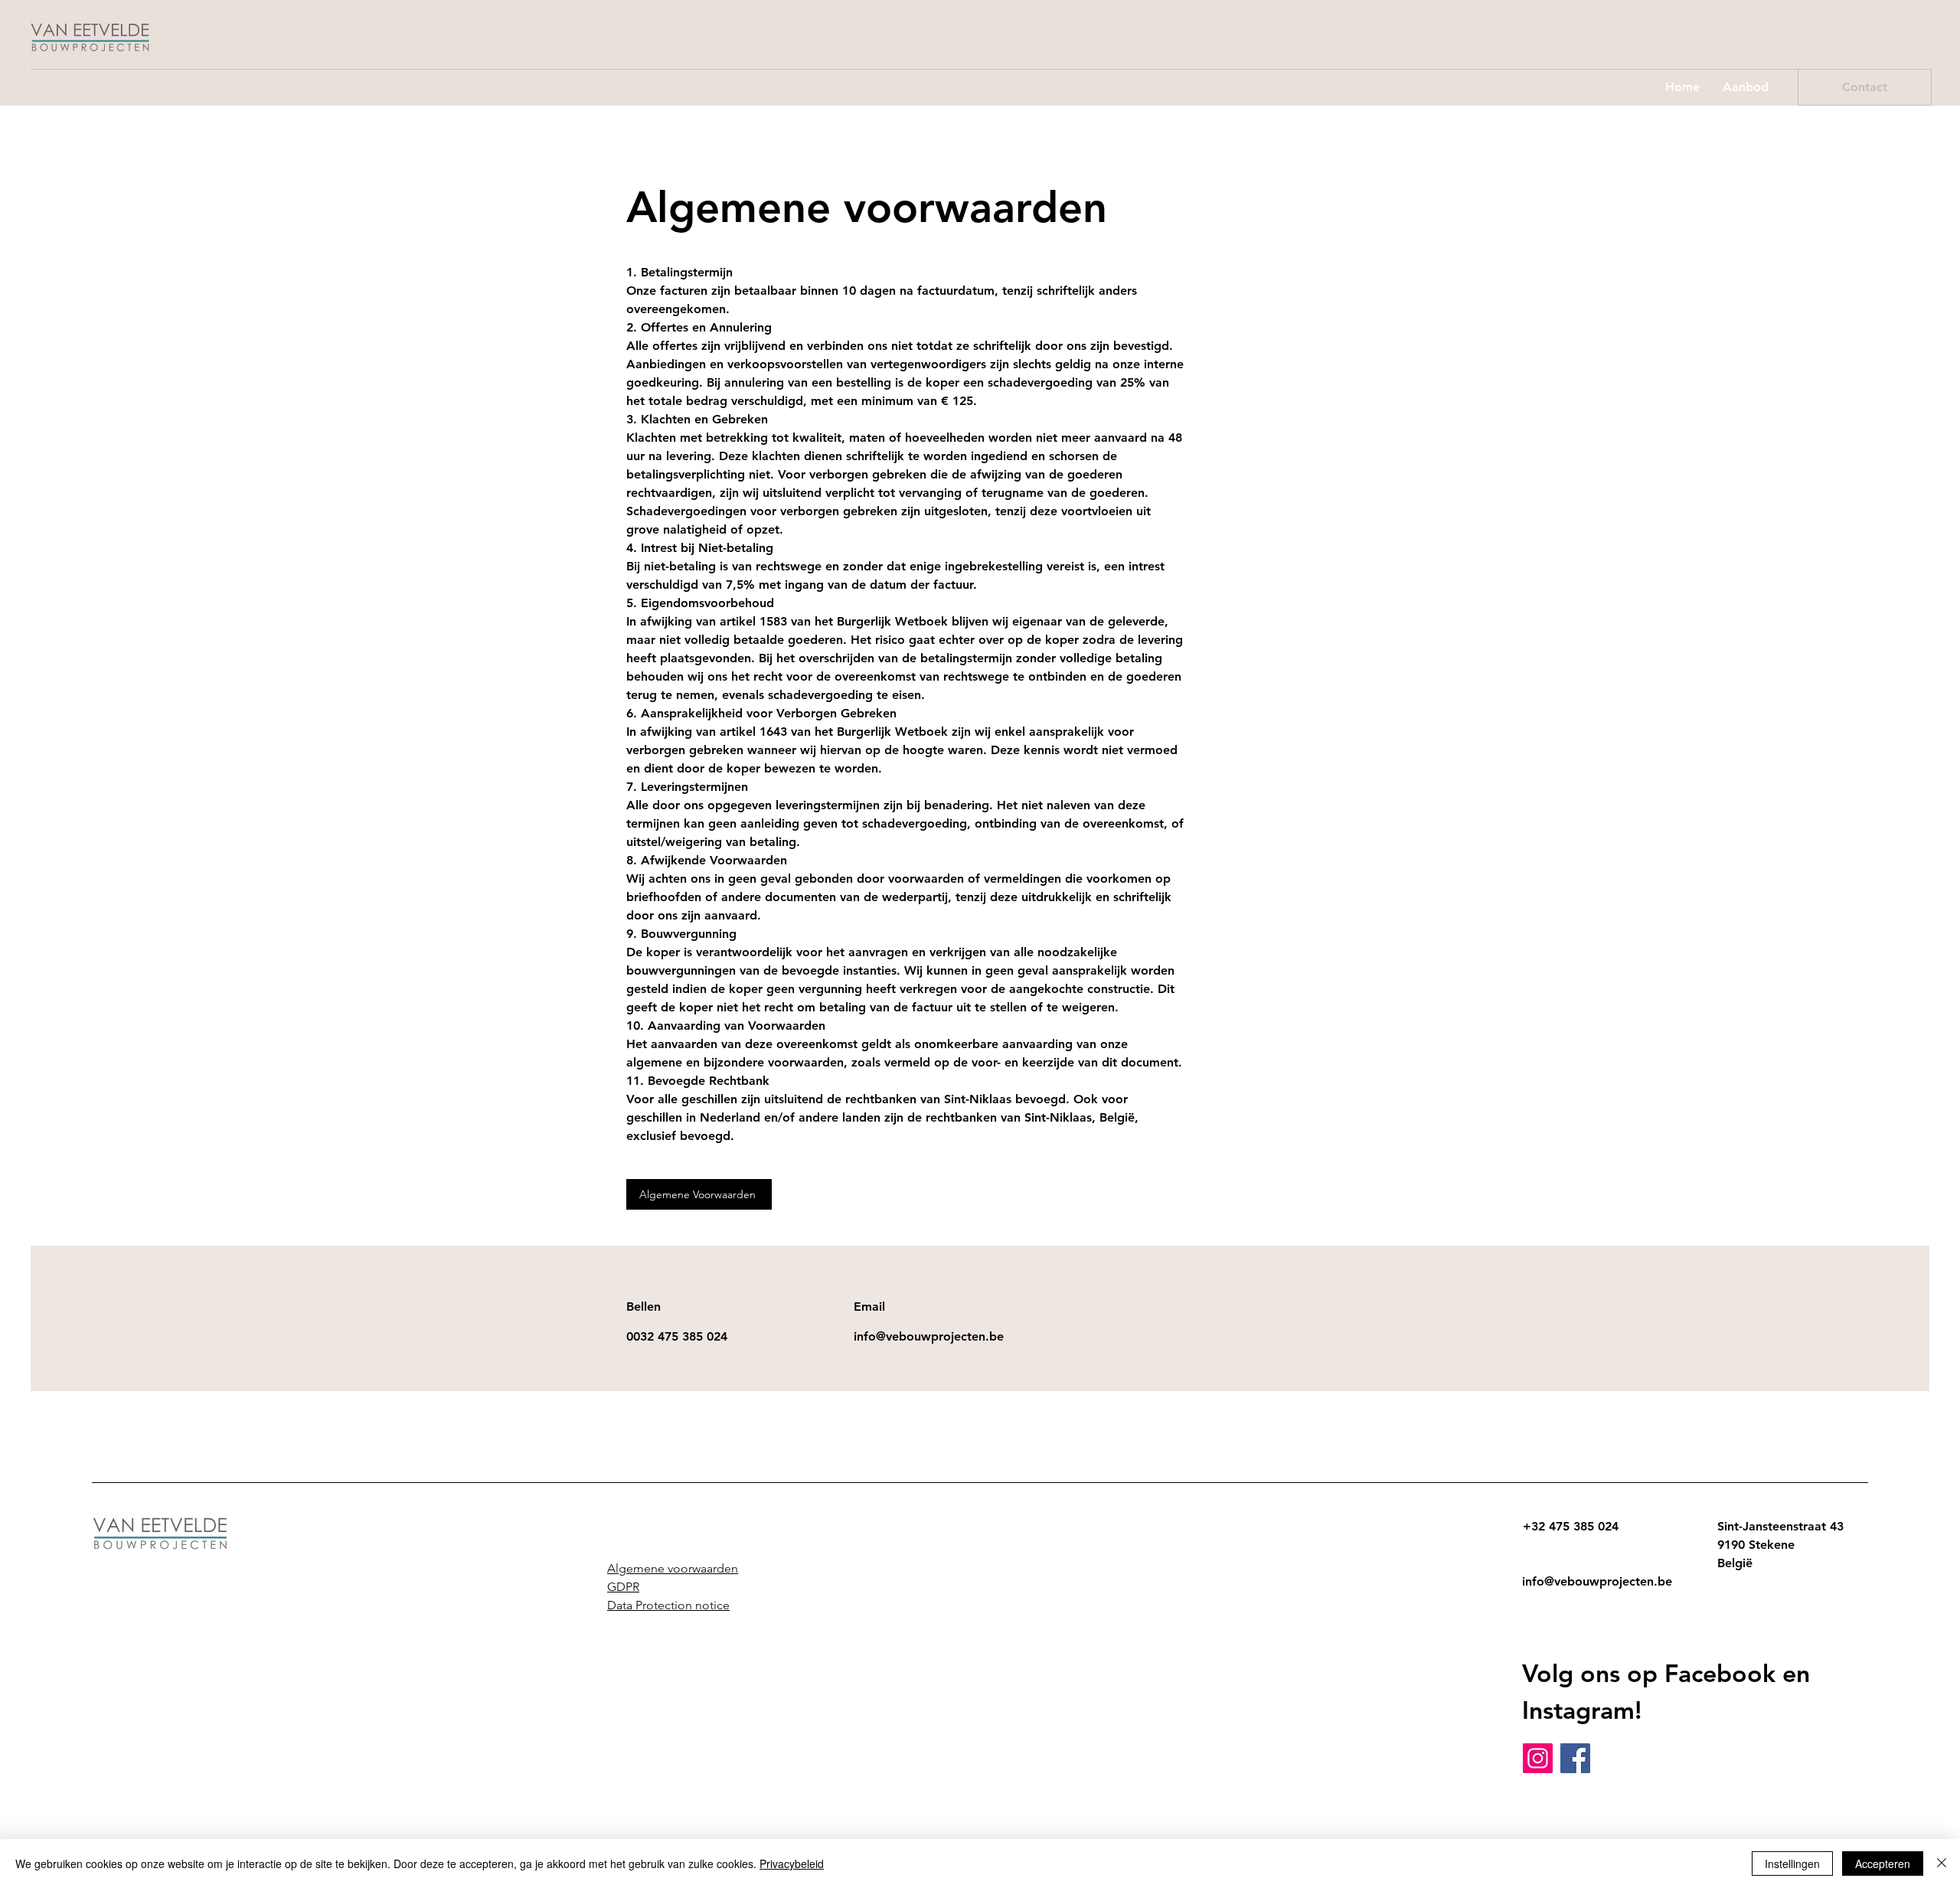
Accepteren (1883, 1864)
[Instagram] (1538, 1758)
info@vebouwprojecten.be (1597, 1581)
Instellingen (1792, 1864)
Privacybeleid (792, 1864)
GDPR (623, 1587)
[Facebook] (1575, 1758)
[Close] (1942, 1864)
